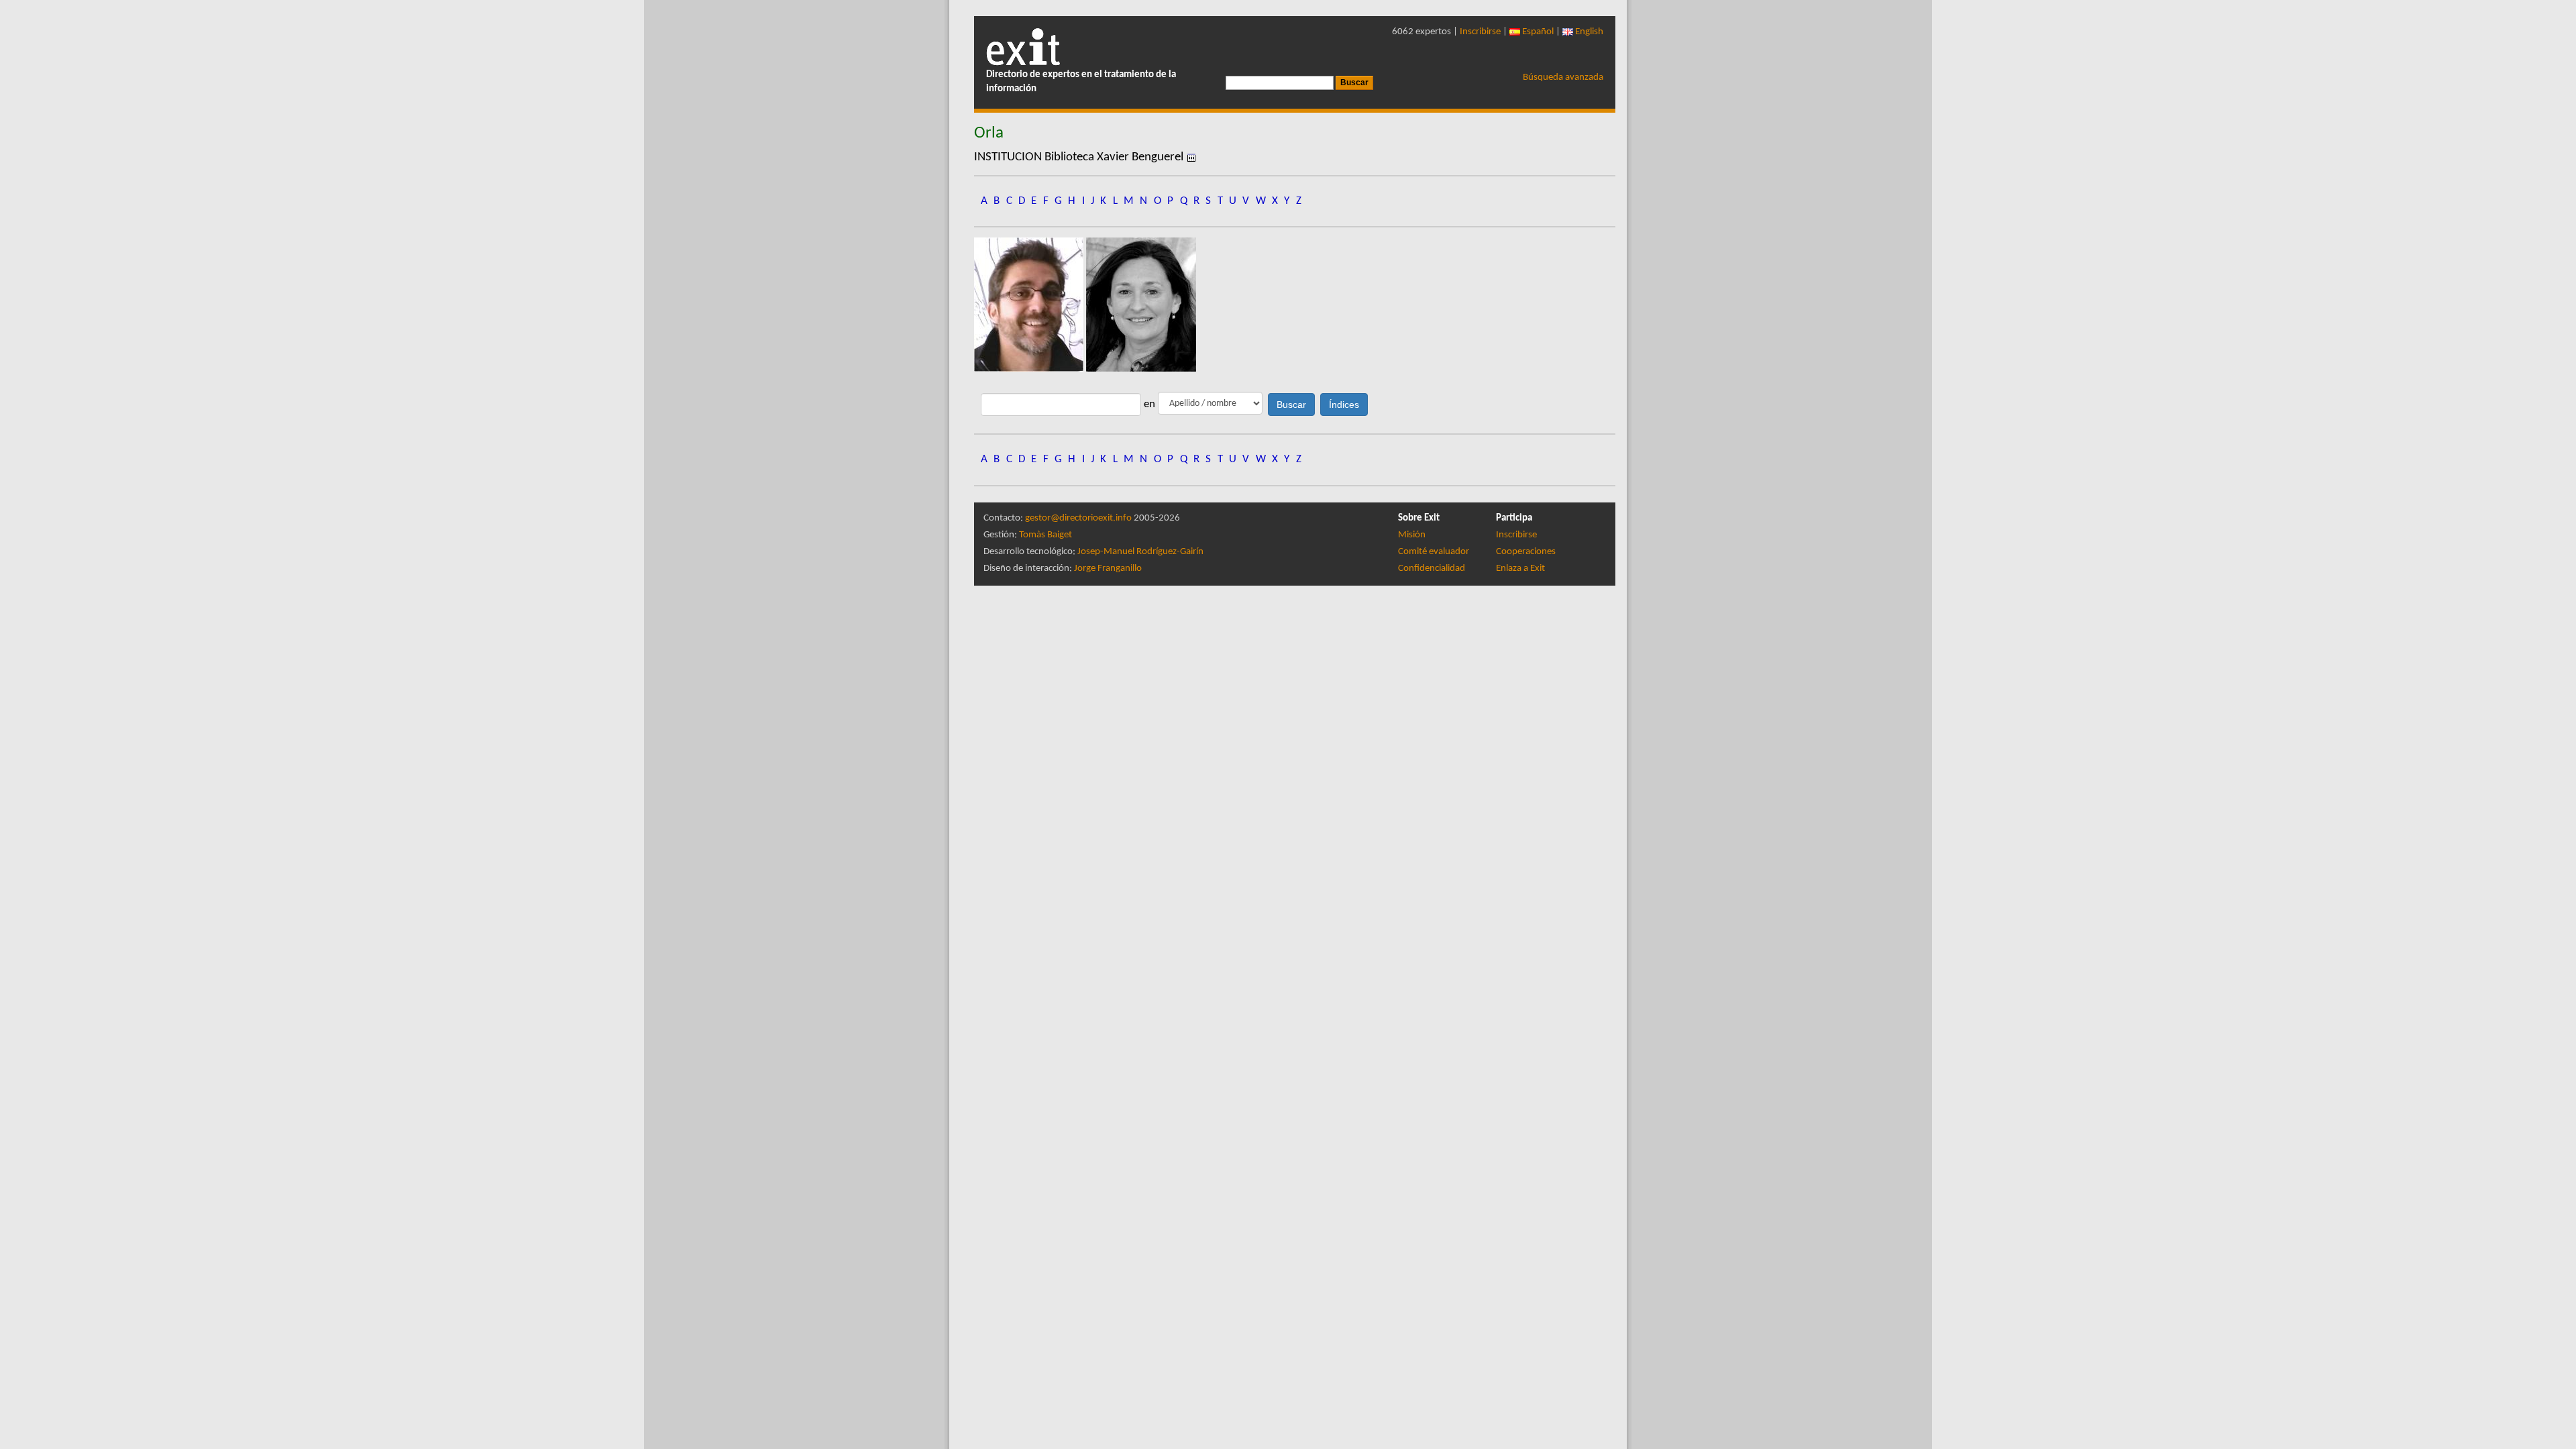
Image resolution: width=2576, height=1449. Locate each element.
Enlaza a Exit (1520, 569)
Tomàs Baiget (1045, 535)
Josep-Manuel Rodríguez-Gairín (1140, 552)
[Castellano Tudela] (1141, 304)
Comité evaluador (1434, 552)
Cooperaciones (1526, 552)
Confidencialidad (1432, 569)
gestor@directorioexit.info (1078, 518)
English (1588, 32)
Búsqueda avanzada (1563, 77)
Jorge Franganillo (1108, 569)
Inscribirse (1480, 32)
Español (1537, 32)
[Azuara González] (1030, 304)
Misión (1412, 535)
